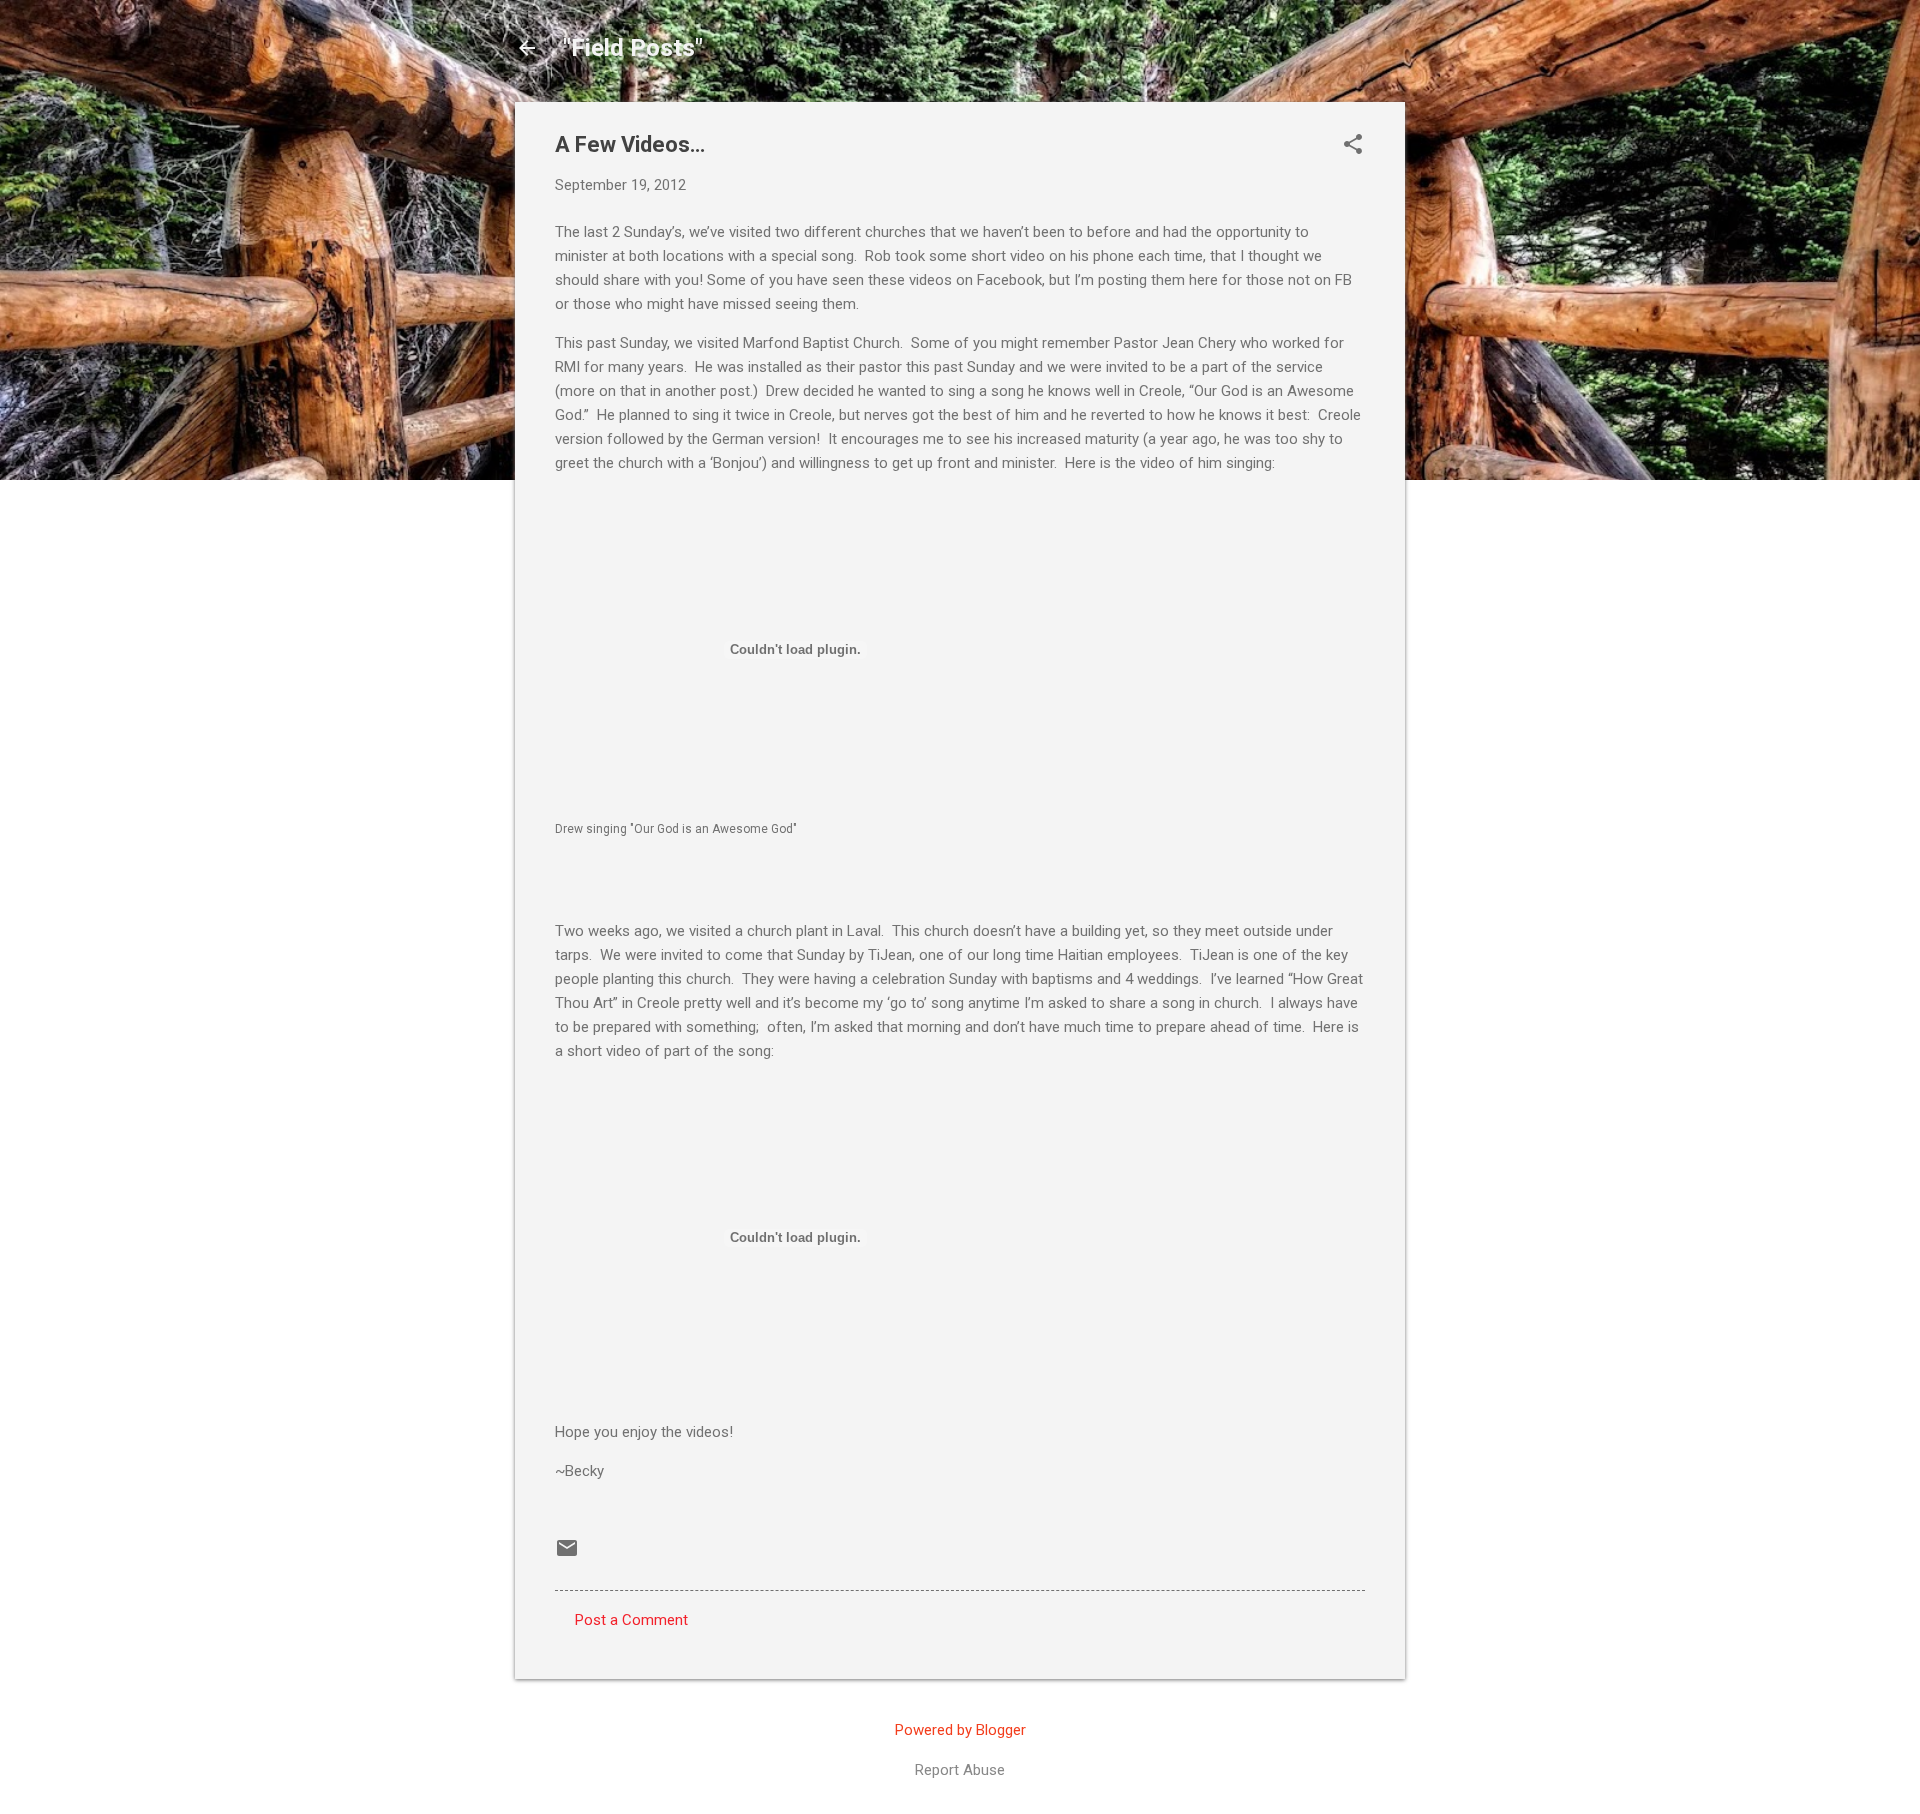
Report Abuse (960, 1770)
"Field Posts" (633, 48)
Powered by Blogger (960, 1730)
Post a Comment (631, 1620)
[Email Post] (567, 1555)
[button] (1353, 146)
